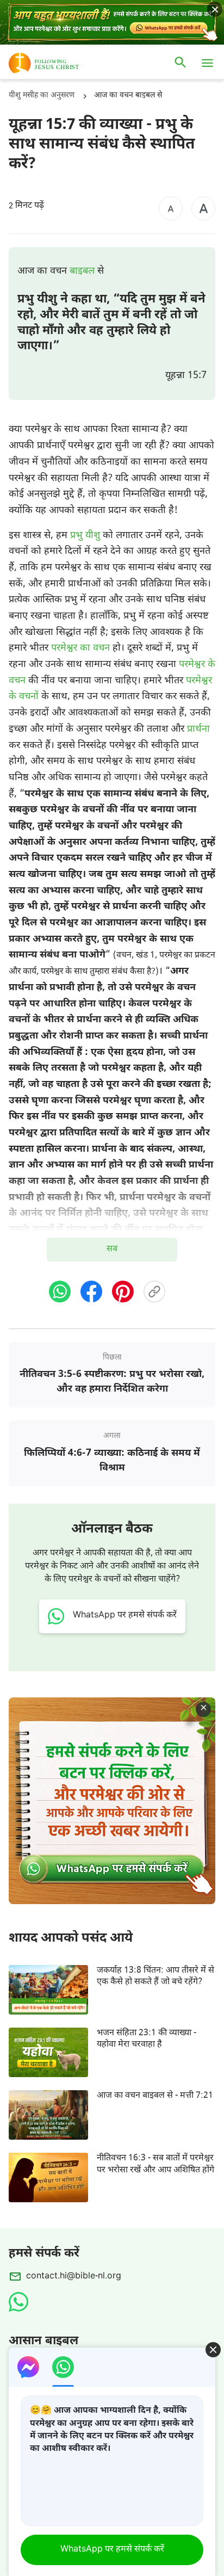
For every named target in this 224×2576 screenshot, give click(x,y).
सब (112, 1249)
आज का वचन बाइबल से (128, 95)
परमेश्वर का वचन (80, 648)
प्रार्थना (198, 729)
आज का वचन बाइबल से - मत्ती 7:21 (155, 2096)
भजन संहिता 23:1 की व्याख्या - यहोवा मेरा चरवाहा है (147, 2039)
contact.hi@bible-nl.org (74, 2277)
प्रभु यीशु (85, 536)
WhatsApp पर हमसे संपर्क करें (112, 2550)
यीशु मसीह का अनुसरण (42, 95)
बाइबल (82, 271)
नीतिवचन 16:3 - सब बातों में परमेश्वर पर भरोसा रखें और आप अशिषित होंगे (155, 2164)
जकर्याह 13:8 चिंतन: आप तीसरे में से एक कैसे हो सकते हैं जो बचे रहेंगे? (155, 1976)
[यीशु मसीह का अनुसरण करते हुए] (60, 63)
